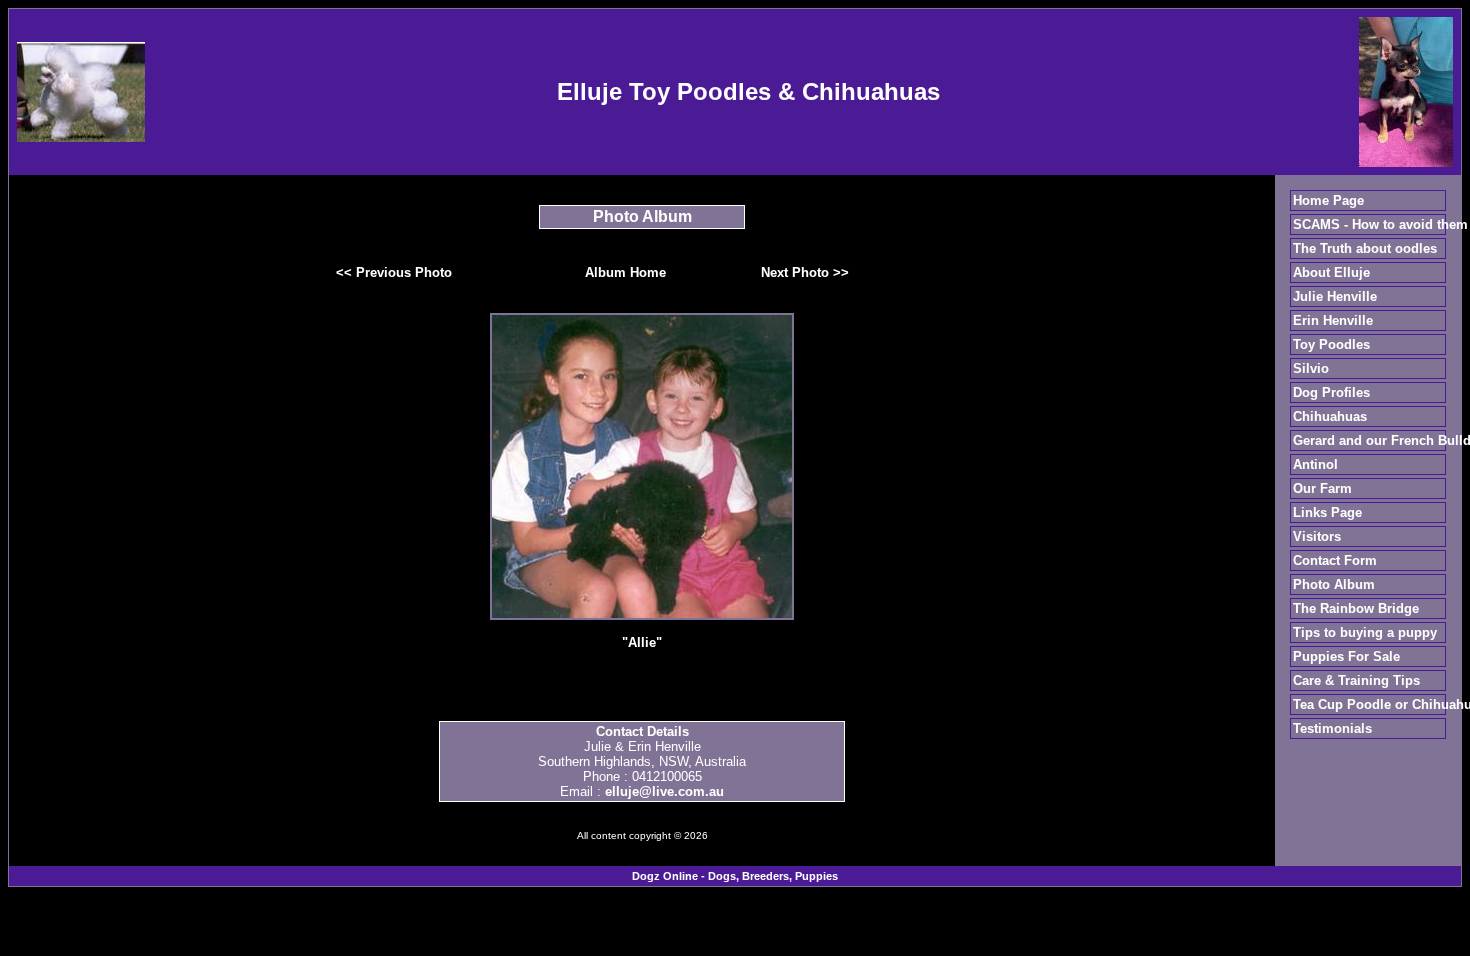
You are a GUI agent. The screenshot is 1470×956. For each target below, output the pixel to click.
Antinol (1315, 464)
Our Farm (1322, 488)
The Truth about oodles (1365, 248)
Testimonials (1332, 728)
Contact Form (1335, 560)
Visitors (1317, 536)
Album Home (625, 272)
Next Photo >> (805, 272)
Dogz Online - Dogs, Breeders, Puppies (735, 876)
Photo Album (1334, 584)
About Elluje (1331, 272)
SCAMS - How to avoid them (1380, 224)
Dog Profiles (1331, 392)
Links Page (1327, 512)
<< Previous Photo (394, 272)
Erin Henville (1333, 320)
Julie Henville (1335, 296)
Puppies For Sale (1346, 656)
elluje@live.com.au (664, 791)
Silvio (1311, 368)
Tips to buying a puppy (1365, 632)
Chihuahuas (1330, 416)
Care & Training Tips (1356, 680)
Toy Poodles (1331, 344)
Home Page (1328, 200)
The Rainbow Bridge (1356, 608)
